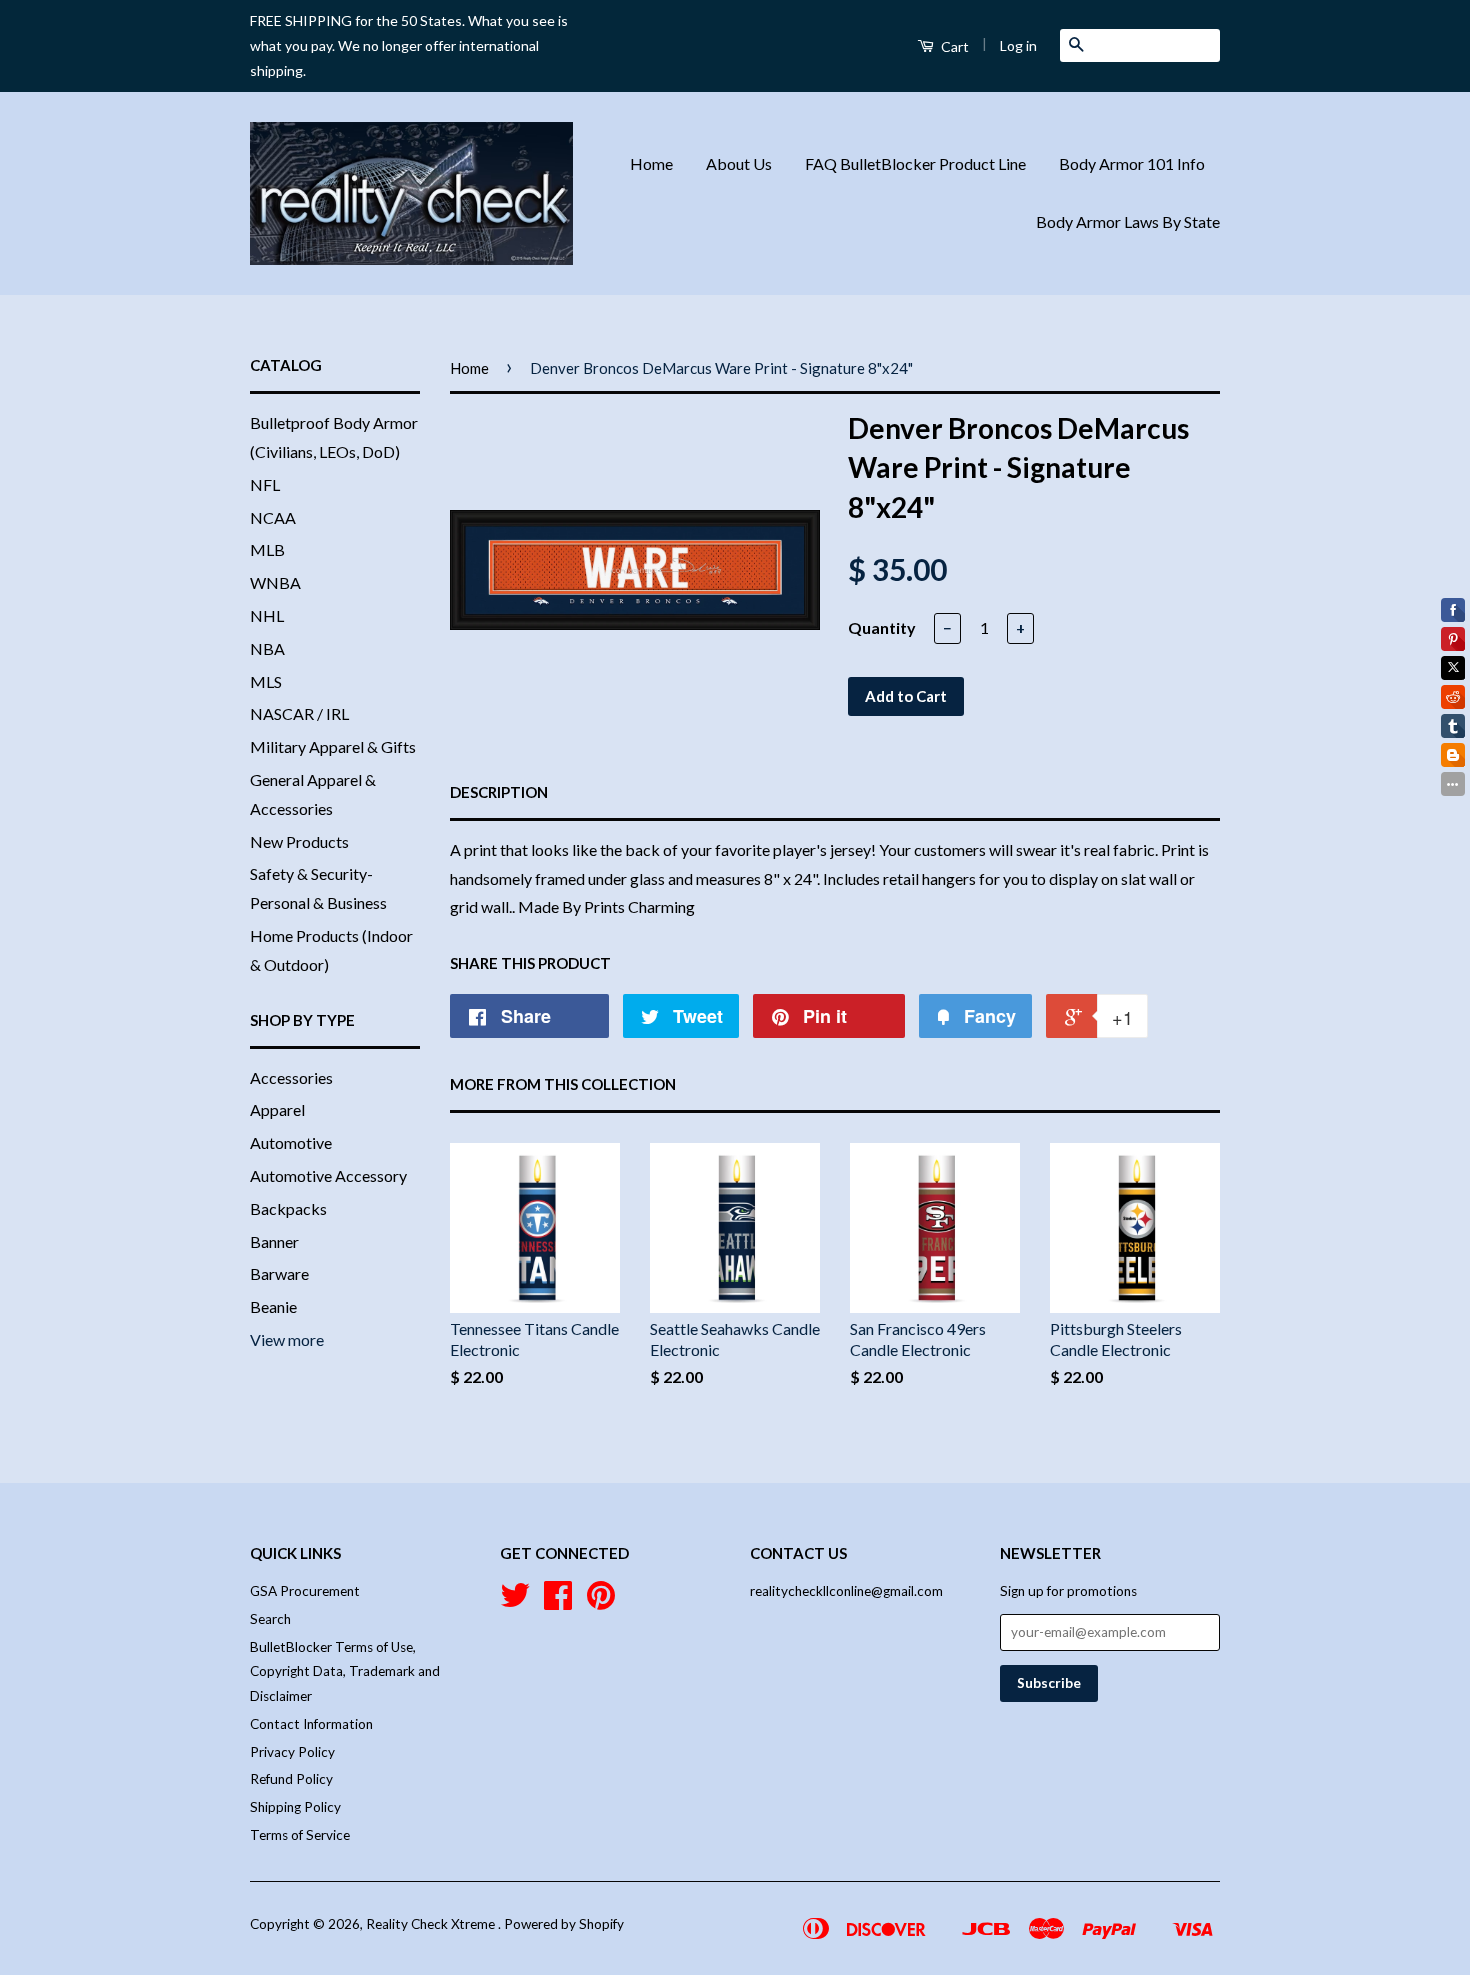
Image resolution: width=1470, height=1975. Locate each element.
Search (270, 1619)
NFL (265, 484)
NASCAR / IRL (299, 713)
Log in (1018, 45)
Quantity (882, 627)
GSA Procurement (305, 1591)
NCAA (273, 517)
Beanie (273, 1306)
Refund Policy (291, 1779)
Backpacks (288, 1208)
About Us (739, 163)
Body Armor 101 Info (1132, 163)
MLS (266, 681)
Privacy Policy (292, 1752)
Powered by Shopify (564, 1924)
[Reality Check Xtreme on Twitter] (515, 1602)
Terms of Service (300, 1835)
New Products (299, 841)
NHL (267, 615)
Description (499, 792)
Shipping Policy (295, 1807)
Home (651, 163)
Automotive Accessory (328, 1175)
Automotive (291, 1142)
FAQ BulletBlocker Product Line (915, 163)
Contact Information (311, 1724)
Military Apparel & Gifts (333, 746)
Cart (953, 46)
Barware (279, 1273)
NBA (267, 648)
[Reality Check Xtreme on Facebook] (558, 1602)
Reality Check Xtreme (432, 1924)
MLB (267, 549)
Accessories (291, 1077)
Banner (274, 1241)
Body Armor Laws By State (1128, 221)
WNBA (275, 582)
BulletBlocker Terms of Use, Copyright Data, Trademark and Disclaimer (345, 1671)
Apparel (277, 1109)
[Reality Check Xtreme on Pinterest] (601, 1602)
